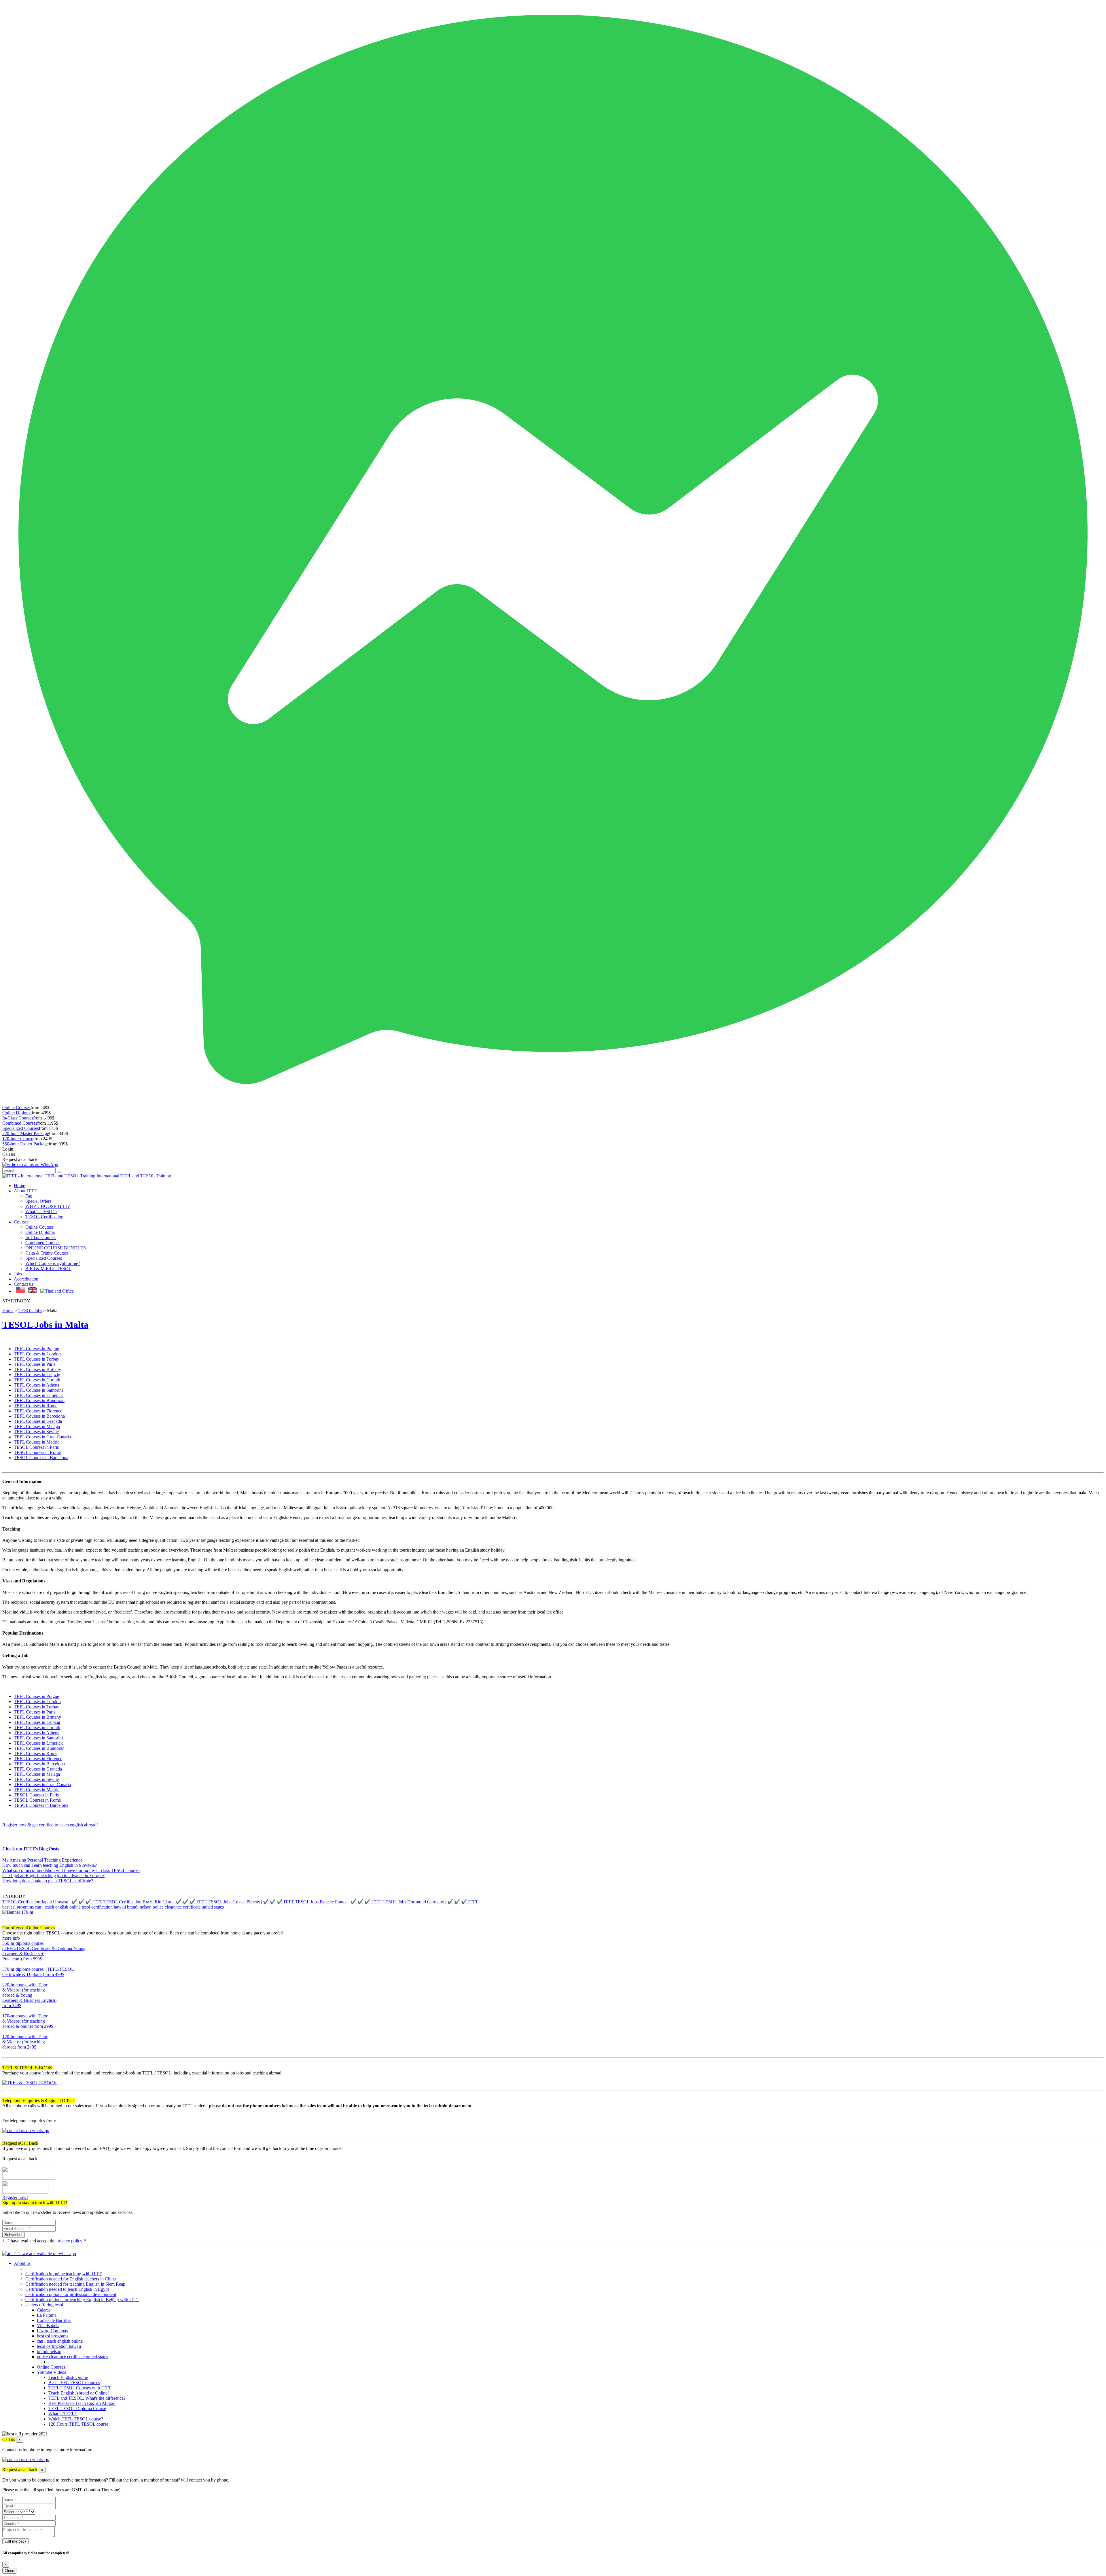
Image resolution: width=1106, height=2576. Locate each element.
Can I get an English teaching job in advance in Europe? (53, 1876)
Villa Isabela (48, 2326)
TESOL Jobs (30, 1311)
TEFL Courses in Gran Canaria (42, 1437)
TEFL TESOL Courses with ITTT (80, 2388)
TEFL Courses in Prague (36, 1349)
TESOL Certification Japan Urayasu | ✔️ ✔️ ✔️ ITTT (52, 1902)
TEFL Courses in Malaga (37, 1426)
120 (6, 2052)
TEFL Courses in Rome (36, 1406)
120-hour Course (18, 1139)
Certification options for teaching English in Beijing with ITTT (82, 2300)
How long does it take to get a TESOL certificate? (48, 1881)
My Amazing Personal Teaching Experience (42, 1860)
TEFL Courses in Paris (35, 1364)
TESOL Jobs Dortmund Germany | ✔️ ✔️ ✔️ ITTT (430, 1902)
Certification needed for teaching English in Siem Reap (75, 2284)
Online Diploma (17, 1113)
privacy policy (69, 2241)
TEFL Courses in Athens (36, 1385)
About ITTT (25, 1191)
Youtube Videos (51, 2372)
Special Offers (38, 1201)
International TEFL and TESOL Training (134, 1176)
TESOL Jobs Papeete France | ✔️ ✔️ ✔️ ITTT (338, 1902)
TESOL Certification (44, 1217)
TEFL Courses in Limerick (38, 1395)
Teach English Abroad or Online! (79, 2393)
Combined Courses (20, 1123)
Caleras (44, 2310)
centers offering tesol (44, 2305)
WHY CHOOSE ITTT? (48, 1206)
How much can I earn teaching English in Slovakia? (50, 1865)
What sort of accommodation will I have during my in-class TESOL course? (71, 1870)
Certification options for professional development (71, 2294)
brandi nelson (139, 1907)
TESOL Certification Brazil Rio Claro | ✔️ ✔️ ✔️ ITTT (155, 1902)
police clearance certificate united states (188, 1907)
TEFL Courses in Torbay (37, 1359)
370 (6, 1980)
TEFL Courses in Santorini (38, 1390)
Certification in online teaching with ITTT (64, 2274)
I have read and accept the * (47, 2241)
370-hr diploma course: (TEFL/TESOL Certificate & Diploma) (38, 1972)
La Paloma (47, 2315)
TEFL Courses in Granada (38, 1421)
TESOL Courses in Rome (37, 1452)
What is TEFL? (63, 2414)
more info (11, 1938)
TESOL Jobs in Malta (45, 1325)
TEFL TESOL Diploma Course (77, 2408)
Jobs (18, 1274)
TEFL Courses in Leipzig (37, 1375)
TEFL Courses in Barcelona (39, 1416)
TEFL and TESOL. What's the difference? (87, 2398)
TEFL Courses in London (37, 1354)
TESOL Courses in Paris (36, 1447)
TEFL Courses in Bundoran (39, 1400)
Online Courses (16, 1108)
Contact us (23, 1284)
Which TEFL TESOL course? (76, 2419)
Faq (29, 1196)
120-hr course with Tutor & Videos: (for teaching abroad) (25, 2042)
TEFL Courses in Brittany (37, 1369)
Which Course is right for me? (53, 1263)
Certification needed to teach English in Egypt (67, 2289)
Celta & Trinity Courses (47, 1253)
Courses (21, 1222)
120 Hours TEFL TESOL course (78, 2424)
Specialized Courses (21, 1128)
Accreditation (26, 1279)
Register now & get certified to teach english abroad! (50, 1825)
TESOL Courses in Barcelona (41, 1458)
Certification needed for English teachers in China (71, 2279)
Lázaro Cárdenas (52, 2331)
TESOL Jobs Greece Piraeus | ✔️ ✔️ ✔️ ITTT (251, 1902)
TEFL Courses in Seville (36, 1432)
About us (22, 2263)
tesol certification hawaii (104, 1907)
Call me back (16, 2541)
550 (6, 1964)
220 (6, 2011)
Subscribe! (14, 2235)
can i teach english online (58, 1907)
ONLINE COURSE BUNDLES (56, 1248)
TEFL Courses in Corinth (37, 1380)
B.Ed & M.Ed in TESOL (48, 1269)
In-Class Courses (18, 1118)
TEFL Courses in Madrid (37, 1442)
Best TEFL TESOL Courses (74, 2383)
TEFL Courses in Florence (38, 1411)
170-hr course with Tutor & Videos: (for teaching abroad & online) (28, 2021)
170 (6, 2031)
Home (19, 1186)
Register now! (15, 2197)
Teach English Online (68, 2377)
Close (9, 2571)
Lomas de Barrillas (54, 2320)
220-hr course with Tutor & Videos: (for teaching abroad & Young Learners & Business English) (29, 1995)
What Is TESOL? (41, 1212)
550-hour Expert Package (25, 1144)
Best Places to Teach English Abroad (82, 2403)
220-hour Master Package (26, 1133)
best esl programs (18, 1907)
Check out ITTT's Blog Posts (31, 1849)
